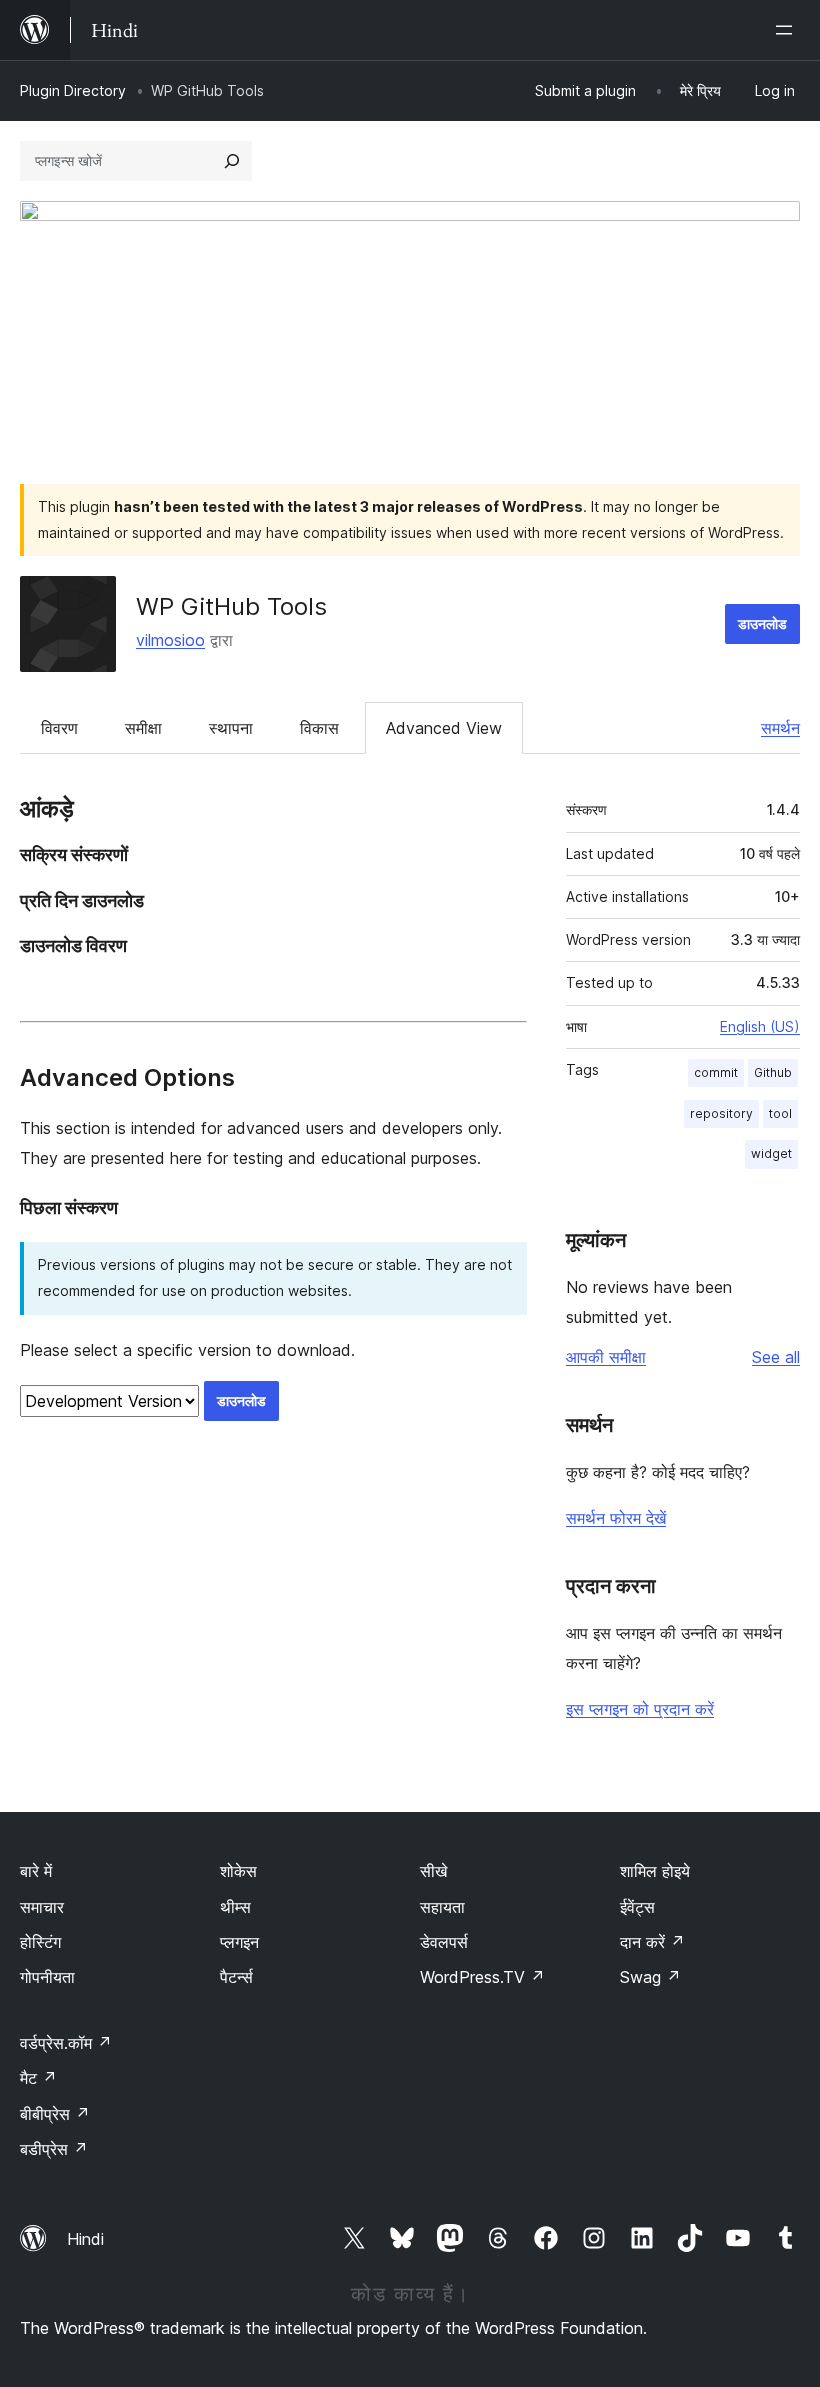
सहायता (442, 1907)
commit (716, 1072)
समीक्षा (143, 728)
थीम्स (235, 1907)
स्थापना (231, 728)
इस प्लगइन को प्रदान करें (640, 1709)
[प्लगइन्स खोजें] (232, 161)
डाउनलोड (762, 623)
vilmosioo (170, 640)
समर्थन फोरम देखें (616, 1518)
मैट (38, 2078)
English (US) (760, 1026)
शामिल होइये (655, 1871)
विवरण (59, 728)
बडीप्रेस (54, 2149)
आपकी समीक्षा (606, 1357)
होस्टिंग (40, 1942)
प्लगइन (239, 1942)
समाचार (42, 1907)
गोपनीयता (47, 1977)
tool (780, 1113)
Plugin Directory (73, 90)
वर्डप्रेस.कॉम (66, 2043)
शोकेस (238, 1871)
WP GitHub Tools (231, 606)
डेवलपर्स (444, 1942)
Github (773, 1072)
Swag (650, 1977)
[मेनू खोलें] (788, 30)
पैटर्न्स (236, 1977)
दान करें (652, 1942)
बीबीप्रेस (55, 2114)
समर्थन (780, 728)
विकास (319, 728)
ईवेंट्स (637, 1907)
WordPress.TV (482, 1977)
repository (721, 1113)
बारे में (36, 1871)
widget (771, 1153)
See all (776, 1357)
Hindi (85, 2239)
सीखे (433, 1871)
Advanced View (444, 728)
